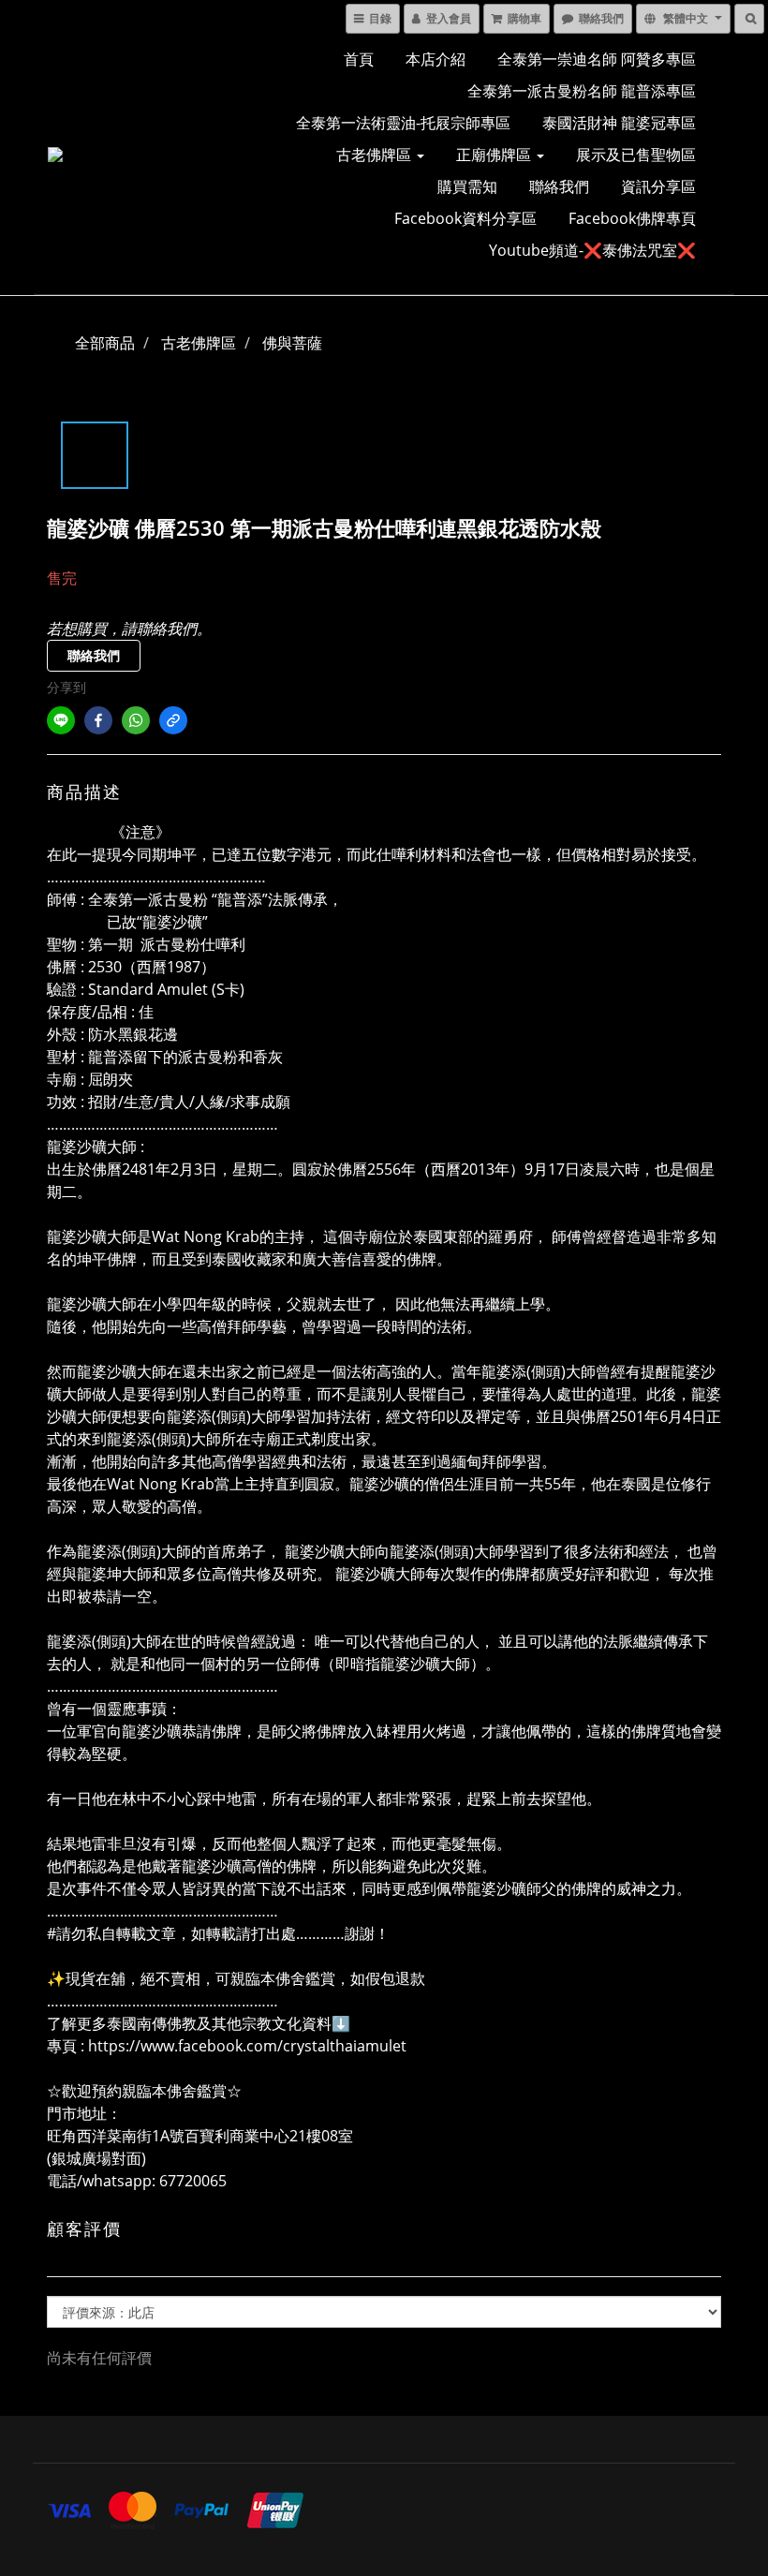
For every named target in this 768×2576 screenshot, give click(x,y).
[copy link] (173, 720)
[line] (61, 720)
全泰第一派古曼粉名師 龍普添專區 (582, 91)
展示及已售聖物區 (636, 155)
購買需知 (467, 186)
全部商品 (105, 343)
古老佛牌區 (376, 155)
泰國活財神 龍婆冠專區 (619, 123)
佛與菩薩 (292, 343)
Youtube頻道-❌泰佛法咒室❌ (592, 250)
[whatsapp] (136, 720)
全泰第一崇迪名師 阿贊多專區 (597, 59)
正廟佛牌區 (495, 155)
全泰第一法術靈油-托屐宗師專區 (403, 123)
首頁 (359, 59)
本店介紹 (436, 59)
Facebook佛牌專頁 (632, 218)
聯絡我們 (559, 186)
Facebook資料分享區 (465, 218)
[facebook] (98, 720)
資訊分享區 (658, 186)
